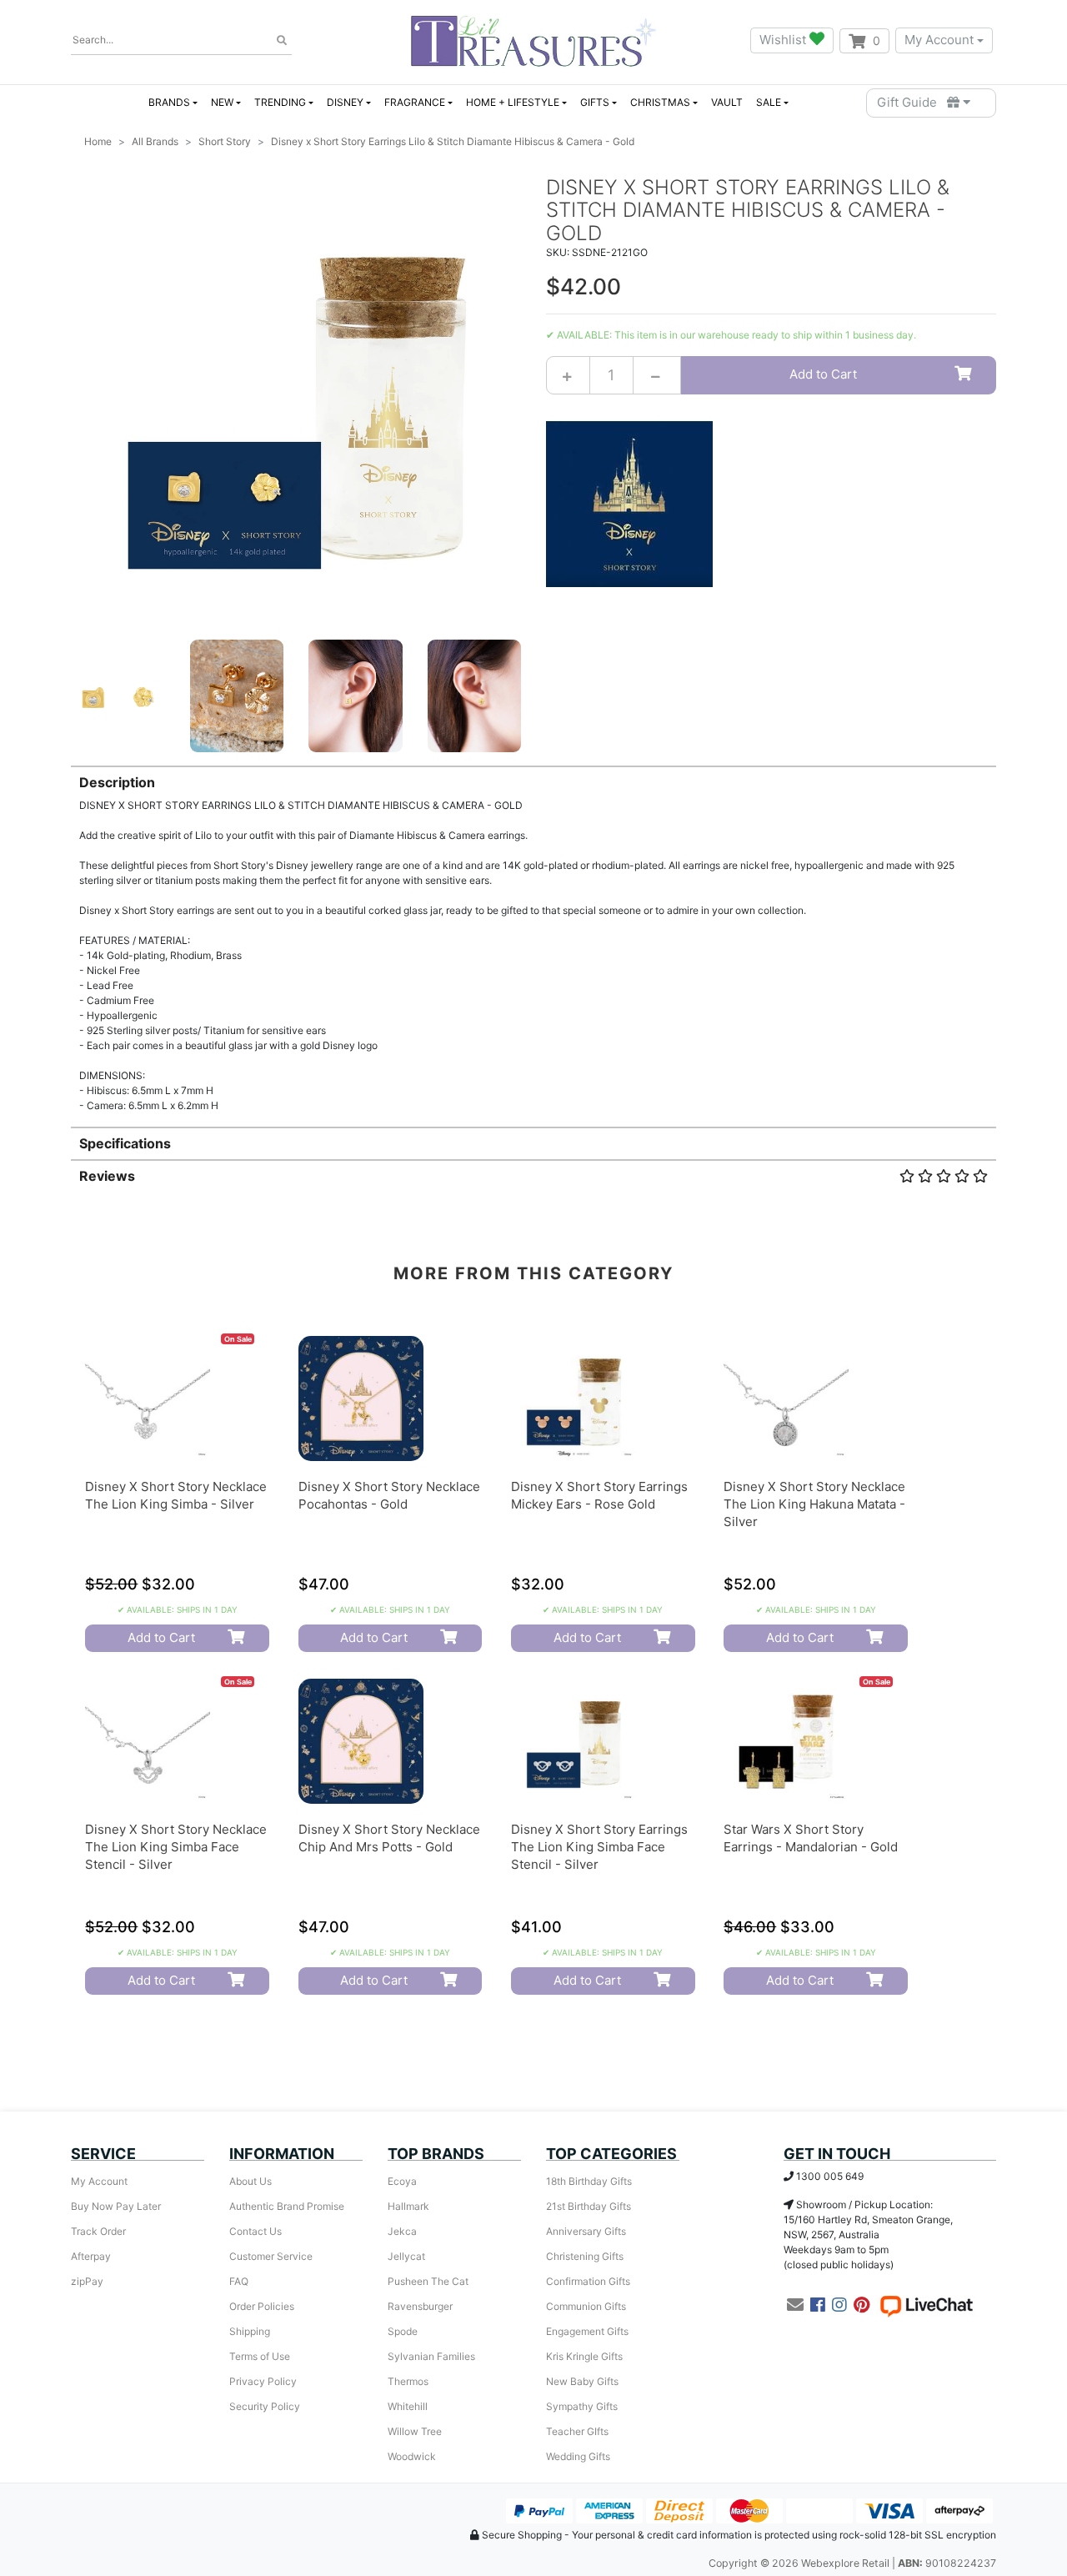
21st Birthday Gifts (589, 2206)
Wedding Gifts (578, 2456)
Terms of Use (260, 2356)
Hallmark (408, 2206)
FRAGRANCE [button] (415, 102)
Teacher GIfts (577, 2431)
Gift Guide (912, 102)
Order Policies (262, 2306)
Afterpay (91, 2256)
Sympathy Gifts (582, 2406)
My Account (939, 40)
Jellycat (406, 2256)
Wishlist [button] (784, 40)
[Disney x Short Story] (629, 502)
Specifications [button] (125, 1143)
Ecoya (402, 2181)
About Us (250, 2181)
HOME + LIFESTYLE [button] (513, 102)
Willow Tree (415, 2431)
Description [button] (117, 782)
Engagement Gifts (587, 2331)
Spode (403, 2331)
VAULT (727, 102)
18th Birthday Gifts (589, 2181)
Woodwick (412, 2456)
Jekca (402, 2231)
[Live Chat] (926, 2305)
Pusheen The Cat (428, 2281)
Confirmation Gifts (588, 2281)
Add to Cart (823, 374)
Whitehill (408, 2406)
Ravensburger (420, 2306)
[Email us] (795, 2305)
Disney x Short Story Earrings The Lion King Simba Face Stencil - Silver (599, 1847)
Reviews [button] (107, 1176)
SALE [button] (769, 102)
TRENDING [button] (280, 102)
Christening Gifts (585, 2256)
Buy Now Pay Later (116, 2206)
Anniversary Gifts (586, 2231)
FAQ (239, 2281)
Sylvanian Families (431, 2356)
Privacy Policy (263, 2381)
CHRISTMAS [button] (660, 102)
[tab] (533, 939)
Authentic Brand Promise (287, 2206)
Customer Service (271, 2256)
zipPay (87, 2281)
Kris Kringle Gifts (584, 2356)
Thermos (408, 2381)
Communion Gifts (586, 2306)
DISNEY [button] (345, 102)
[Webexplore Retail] (533, 40)
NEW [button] (222, 102)
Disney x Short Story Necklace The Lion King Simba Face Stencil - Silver (176, 1847)
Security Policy (265, 2406)
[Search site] (282, 41)
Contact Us (255, 2231)
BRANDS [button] (169, 102)
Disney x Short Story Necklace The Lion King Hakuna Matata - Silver (814, 1504)
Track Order (98, 2231)
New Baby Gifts (582, 2381)
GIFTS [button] (595, 102)
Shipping (250, 2331)
